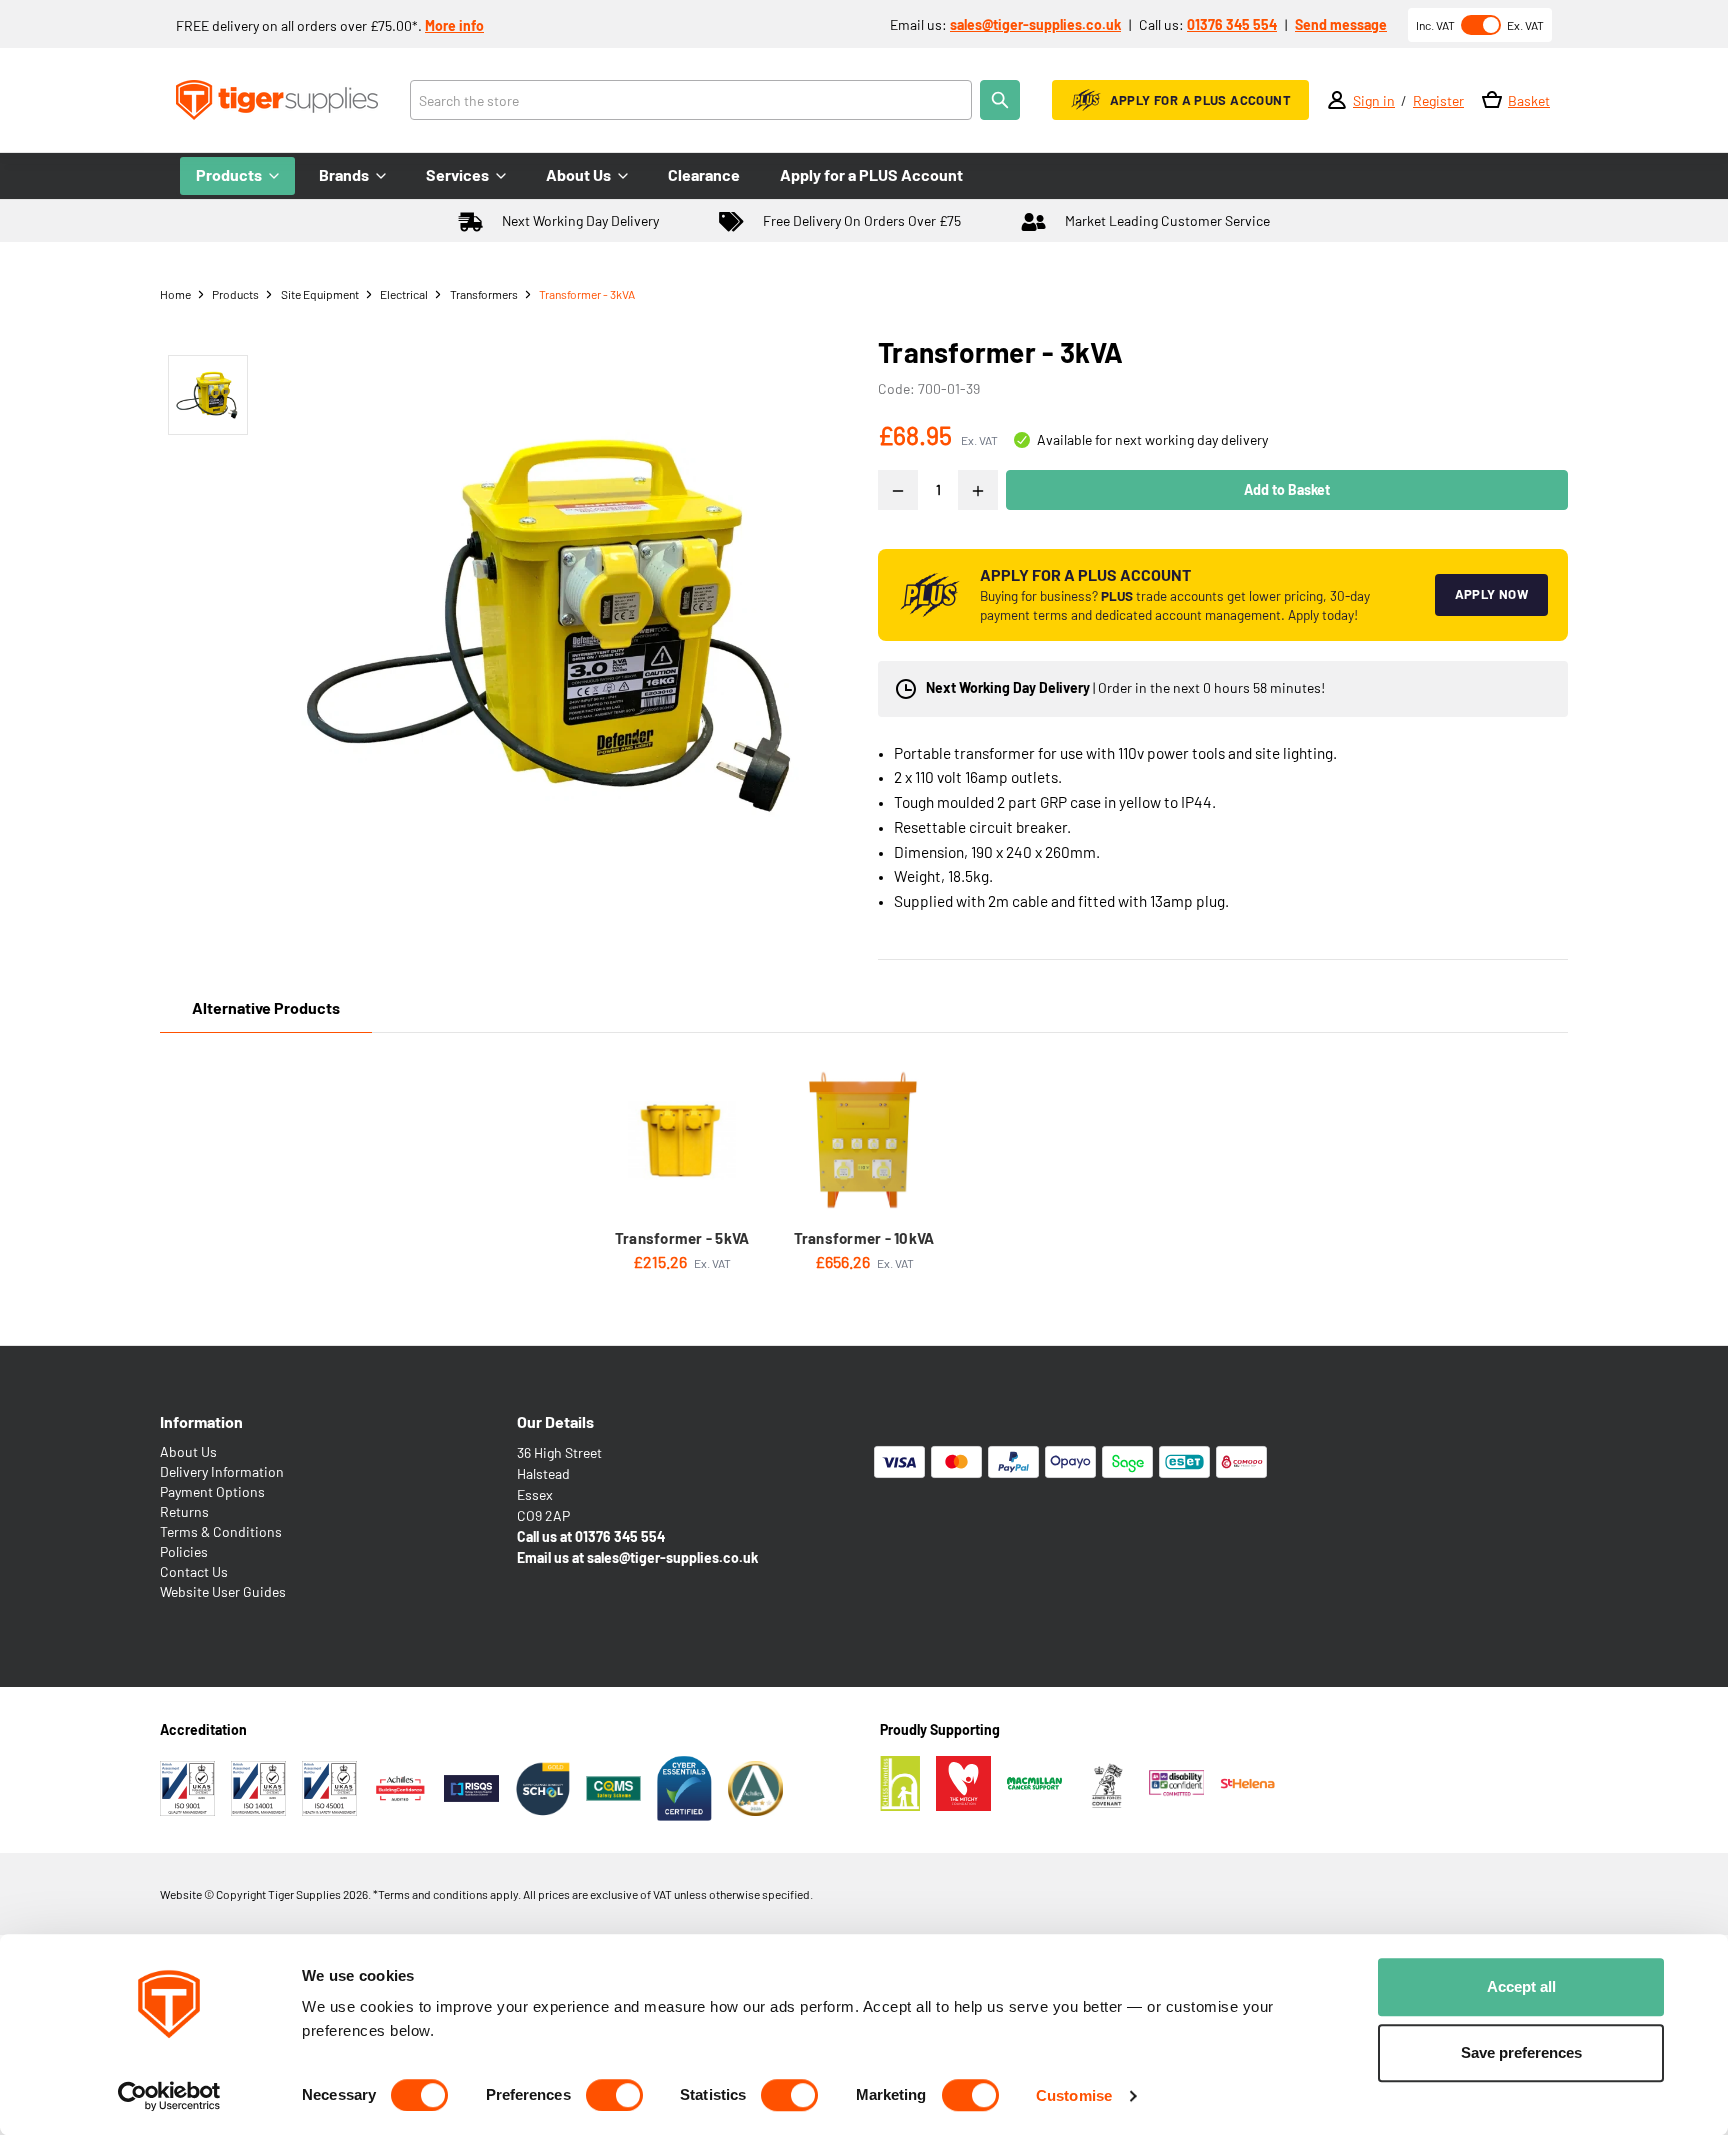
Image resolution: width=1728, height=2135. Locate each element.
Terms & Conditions (221, 1531)
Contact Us (194, 1571)
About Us (188, 1451)
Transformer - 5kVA (682, 1238)
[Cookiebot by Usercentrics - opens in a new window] (169, 2096)
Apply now (1492, 594)
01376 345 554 (1232, 24)
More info (454, 25)
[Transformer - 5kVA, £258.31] (682, 1140)
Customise (1074, 2095)
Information (201, 1421)
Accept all (1521, 1986)
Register (1438, 100)
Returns (184, 1511)
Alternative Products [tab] (266, 1007)
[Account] (1337, 100)
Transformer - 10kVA (864, 1238)
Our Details (555, 1421)
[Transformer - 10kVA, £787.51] (864, 1140)
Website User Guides (223, 1591)
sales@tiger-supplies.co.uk (1035, 24)
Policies (184, 1551)
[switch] (614, 2095)
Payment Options (212, 1491)
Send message (1341, 24)
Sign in (1374, 100)
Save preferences (1521, 2052)
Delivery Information (222, 1471)
